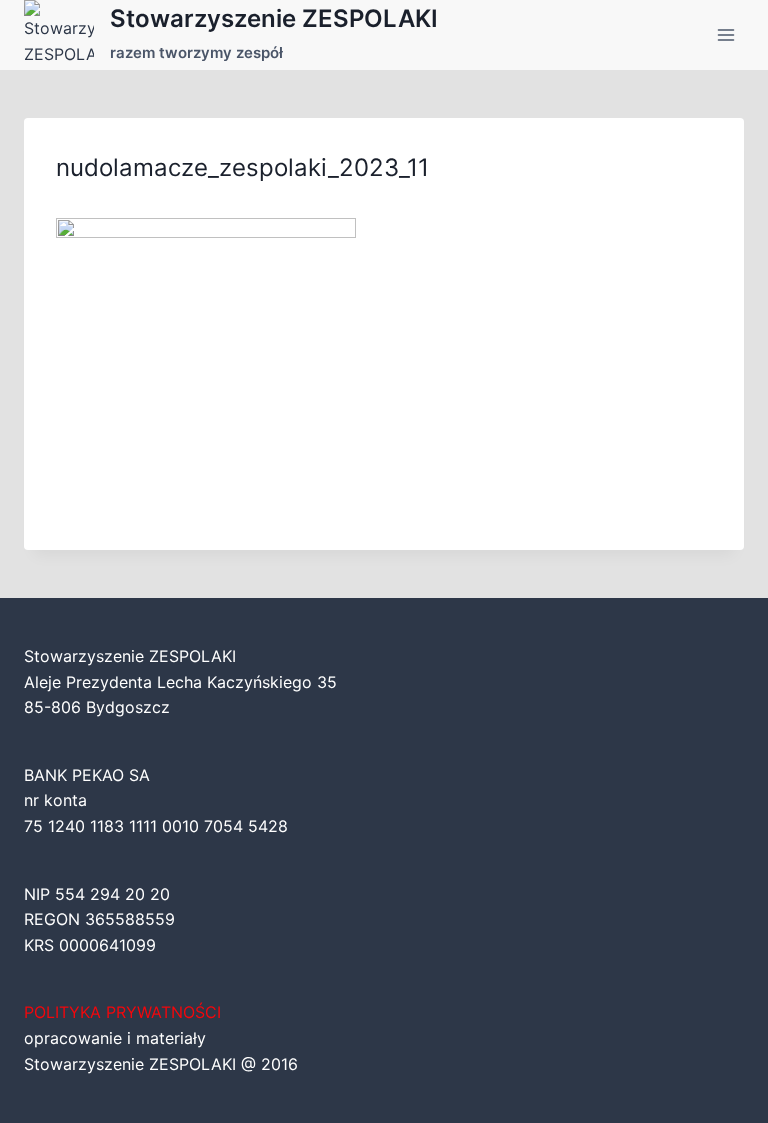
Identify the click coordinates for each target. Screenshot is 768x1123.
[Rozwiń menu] (725, 34)
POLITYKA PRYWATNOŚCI (122, 1012)
